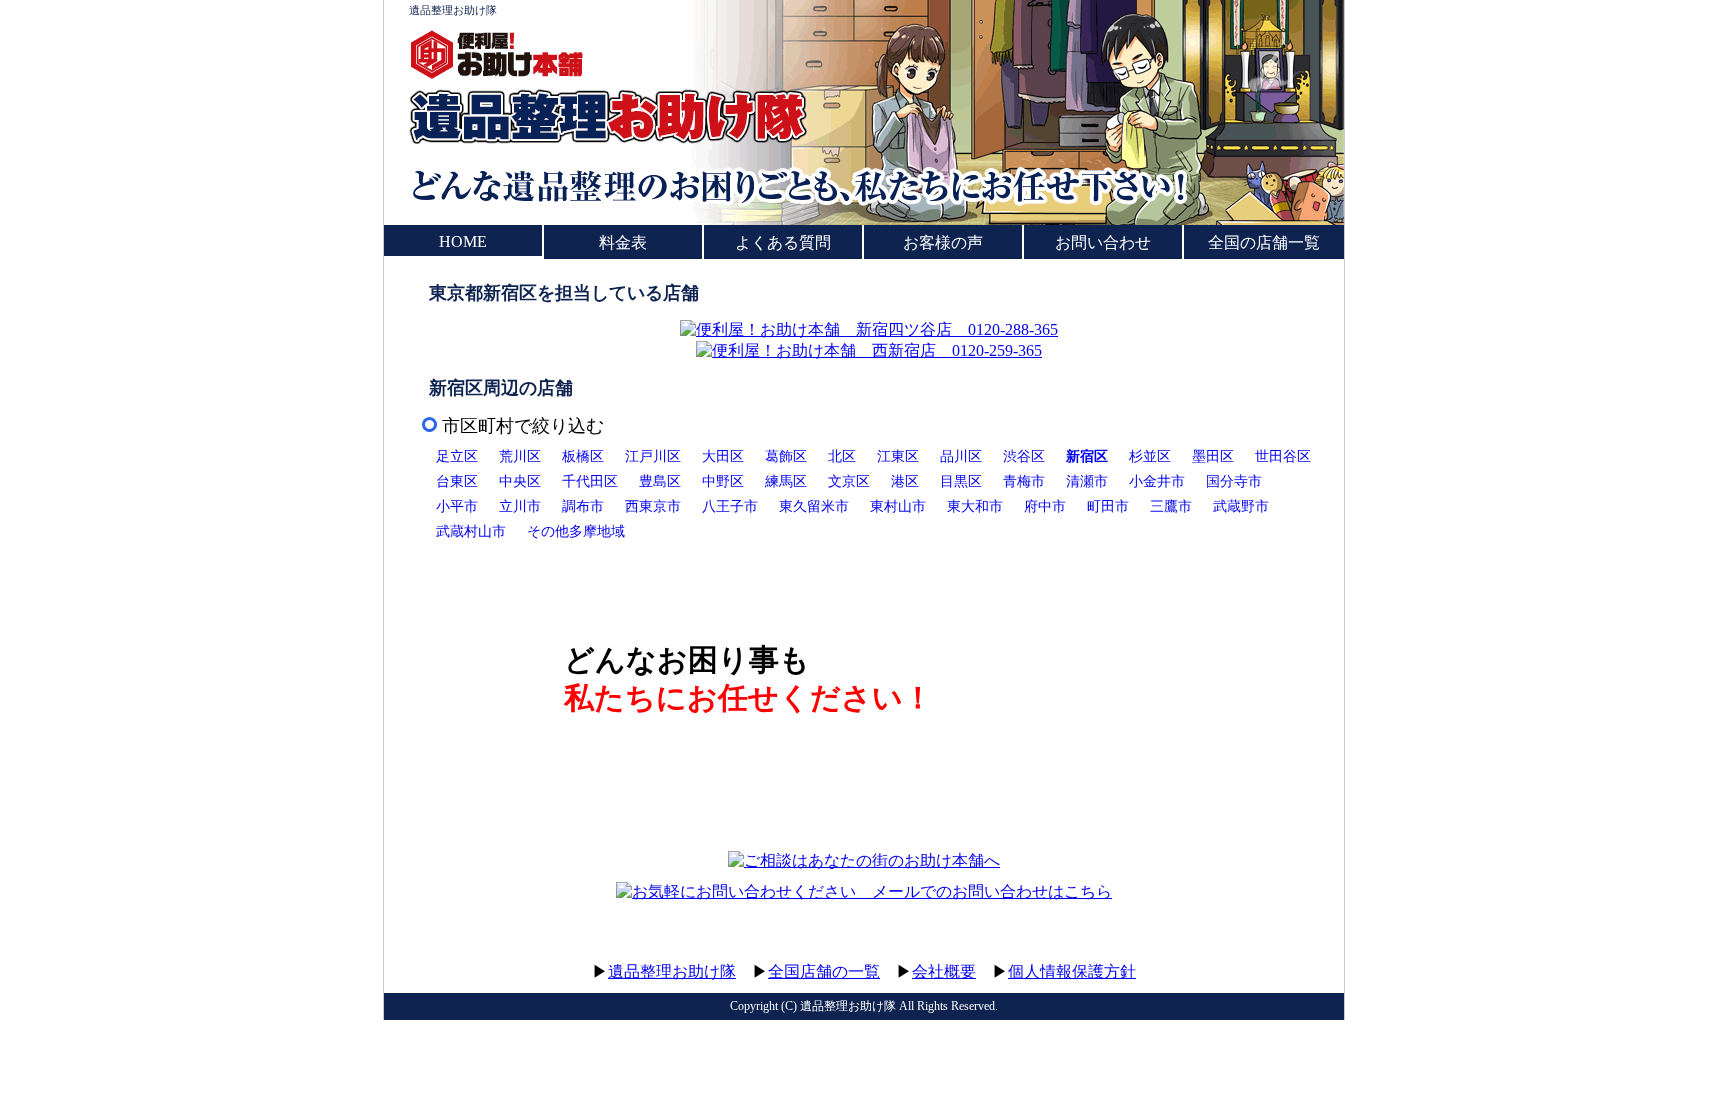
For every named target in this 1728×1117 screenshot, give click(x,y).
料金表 (623, 242)
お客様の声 (943, 242)
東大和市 (975, 506)
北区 (842, 456)
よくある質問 (783, 242)
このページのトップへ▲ (1249, 952)
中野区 (723, 481)
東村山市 (898, 506)
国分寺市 (1234, 481)
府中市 (1045, 506)
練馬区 (786, 481)
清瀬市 (1087, 481)
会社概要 (944, 971)
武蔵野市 (1241, 506)
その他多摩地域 (576, 531)
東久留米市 (814, 506)
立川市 (520, 506)
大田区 (723, 456)
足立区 (457, 456)
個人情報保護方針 (1072, 971)
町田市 (1108, 506)
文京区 (849, 481)
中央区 (520, 481)
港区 (905, 481)
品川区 (961, 456)
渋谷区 (1024, 456)
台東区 (457, 481)
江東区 (898, 456)
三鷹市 (1171, 506)
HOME (463, 241)
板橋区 (583, 456)
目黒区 (961, 481)
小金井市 (1157, 481)
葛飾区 (786, 456)
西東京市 (653, 506)
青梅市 (1024, 481)
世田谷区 (1283, 456)
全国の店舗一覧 (1264, 242)
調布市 (583, 506)
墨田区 (1213, 456)
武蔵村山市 (471, 531)
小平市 (457, 506)
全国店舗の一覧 (824, 971)
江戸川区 (653, 456)
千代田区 (590, 481)
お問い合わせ (1103, 242)
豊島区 (660, 481)
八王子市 (730, 506)
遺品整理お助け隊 (453, 10)
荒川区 (520, 456)
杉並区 (1150, 456)
